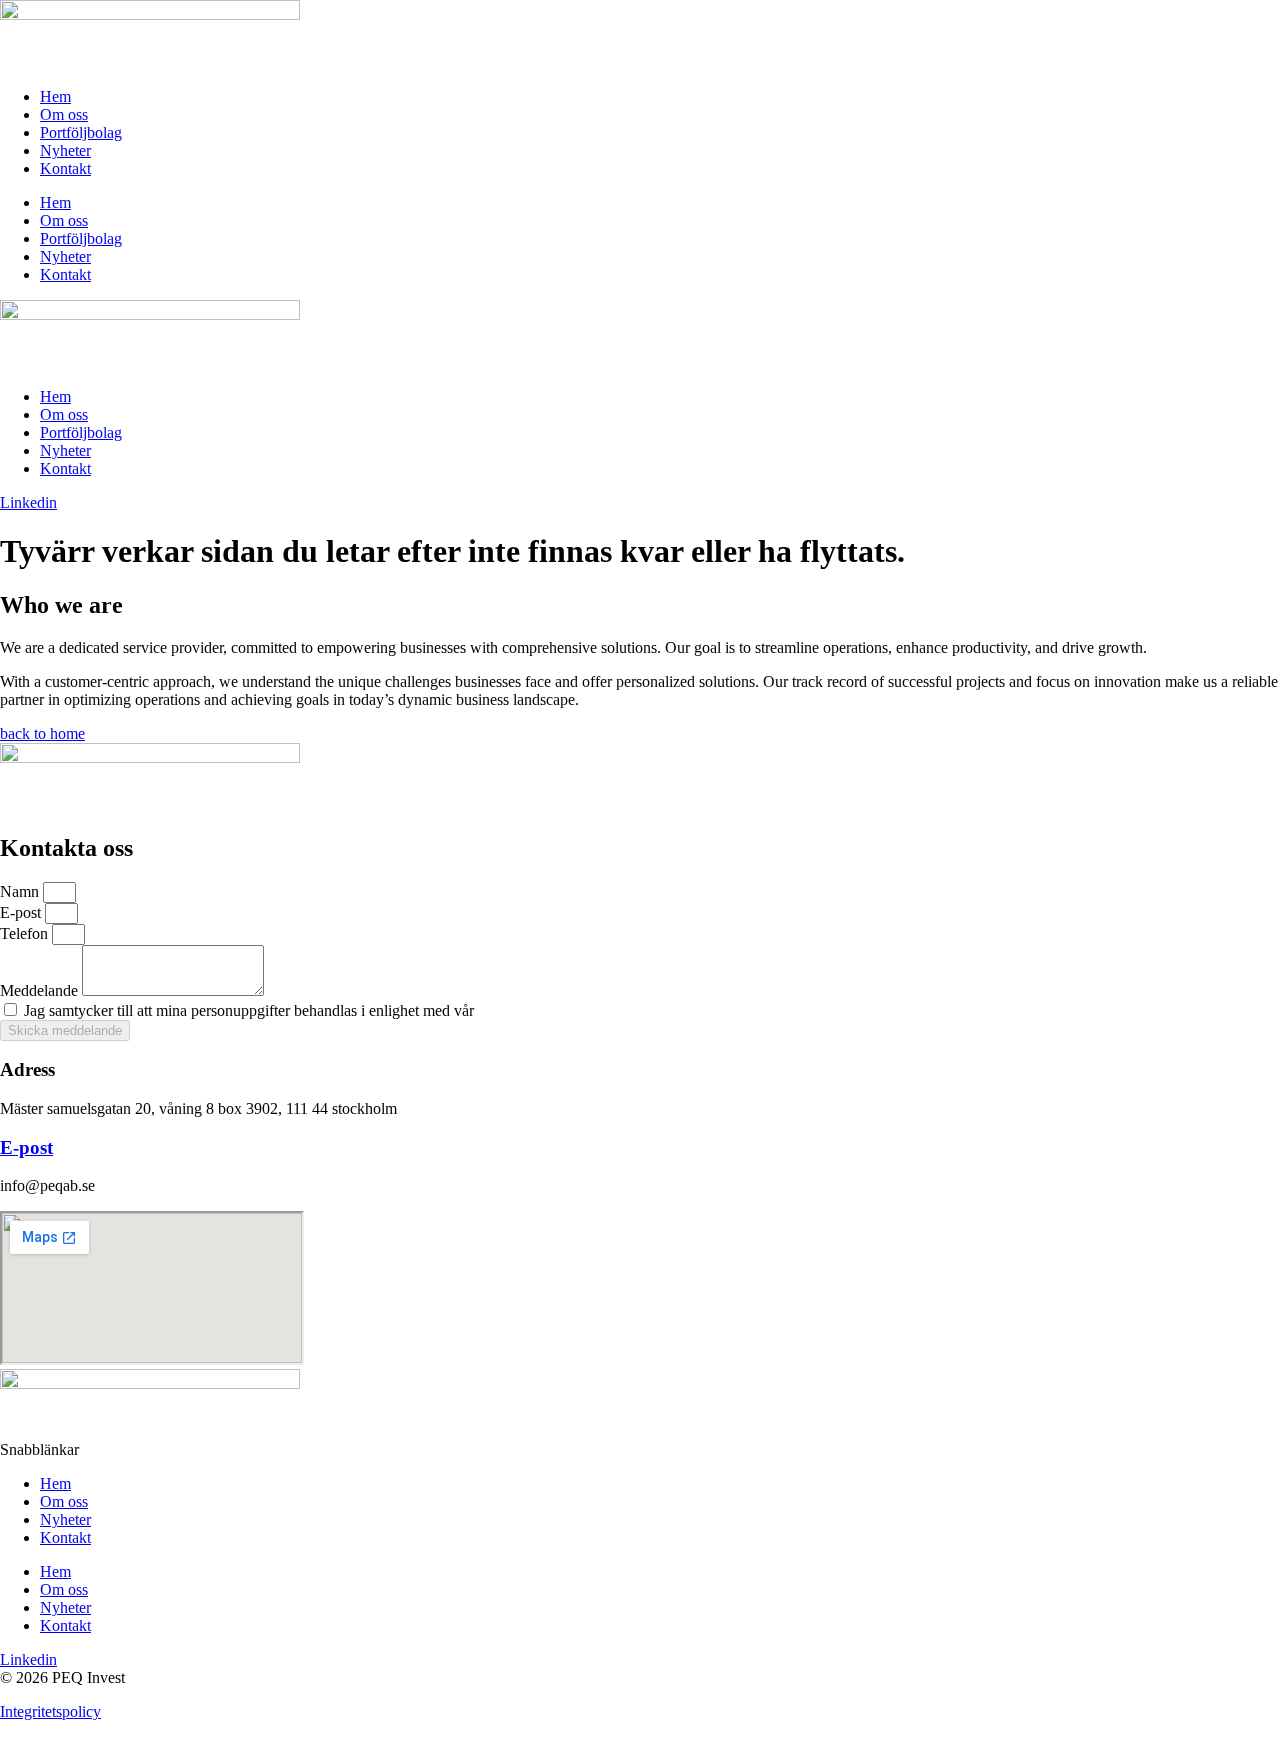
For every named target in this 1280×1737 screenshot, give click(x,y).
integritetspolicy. (529, 1010)
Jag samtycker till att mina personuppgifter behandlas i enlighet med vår (302, 1010)
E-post (22, 912)
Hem (55, 96)
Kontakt (65, 168)
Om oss (64, 114)
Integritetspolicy (50, 1711)
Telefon (26, 933)
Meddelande (41, 990)
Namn (21, 891)
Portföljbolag (81, 132)
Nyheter (65, 150)
